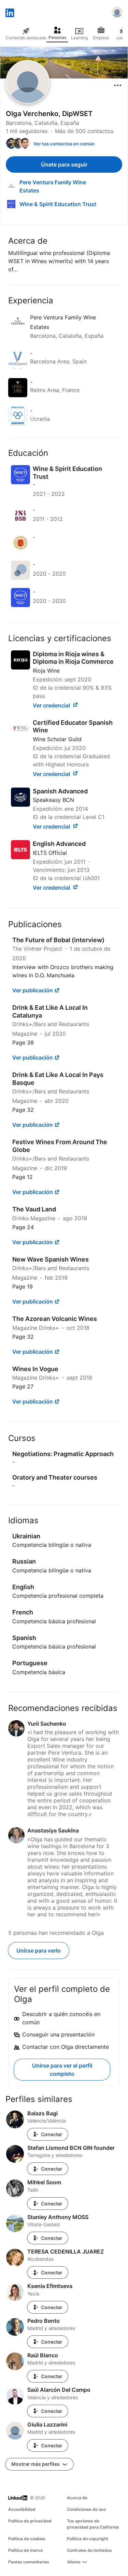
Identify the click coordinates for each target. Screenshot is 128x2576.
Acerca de (77, 2498)
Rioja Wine (46, 671)
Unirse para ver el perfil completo (62, 2070)
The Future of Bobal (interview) (58, 940)
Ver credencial (52, 705)
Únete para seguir (64, 164)
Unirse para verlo (39, 1951)
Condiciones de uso (86, 2509)
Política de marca (25, 2550)
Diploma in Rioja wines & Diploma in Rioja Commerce (73, 658)
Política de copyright (88, 2539)
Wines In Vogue (35, 1369)
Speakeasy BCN (53, 800)
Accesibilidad (22, 2509)
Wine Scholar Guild (57, 739)
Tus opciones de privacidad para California (93, 2524)
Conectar (52, 2134)
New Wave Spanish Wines (51, 1259)
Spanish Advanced (60, 791)
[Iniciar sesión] (117, 13)
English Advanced (59, 844)
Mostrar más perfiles (36, 2464)
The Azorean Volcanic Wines (55, 1319)
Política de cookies (27, 2539)
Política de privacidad (30, 2521)
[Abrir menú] (118, 85)
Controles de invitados (89, 2550)
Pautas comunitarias (29, 2562)
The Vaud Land (34, 1209)
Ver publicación (33, 990)
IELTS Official (50, 853)
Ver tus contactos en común (64, 144)
